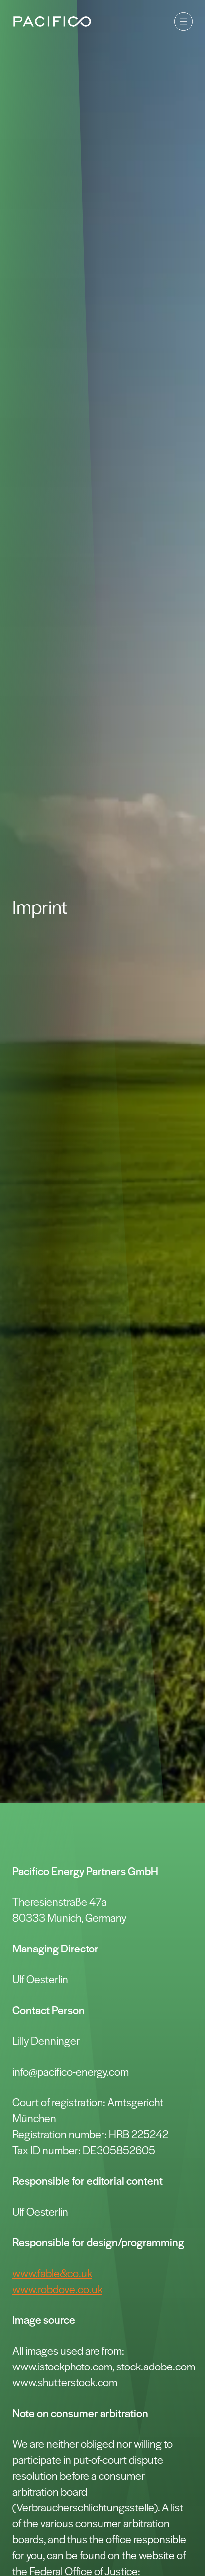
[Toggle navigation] (183, 22)
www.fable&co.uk (52, 2273)
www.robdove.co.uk (57, 2289)
